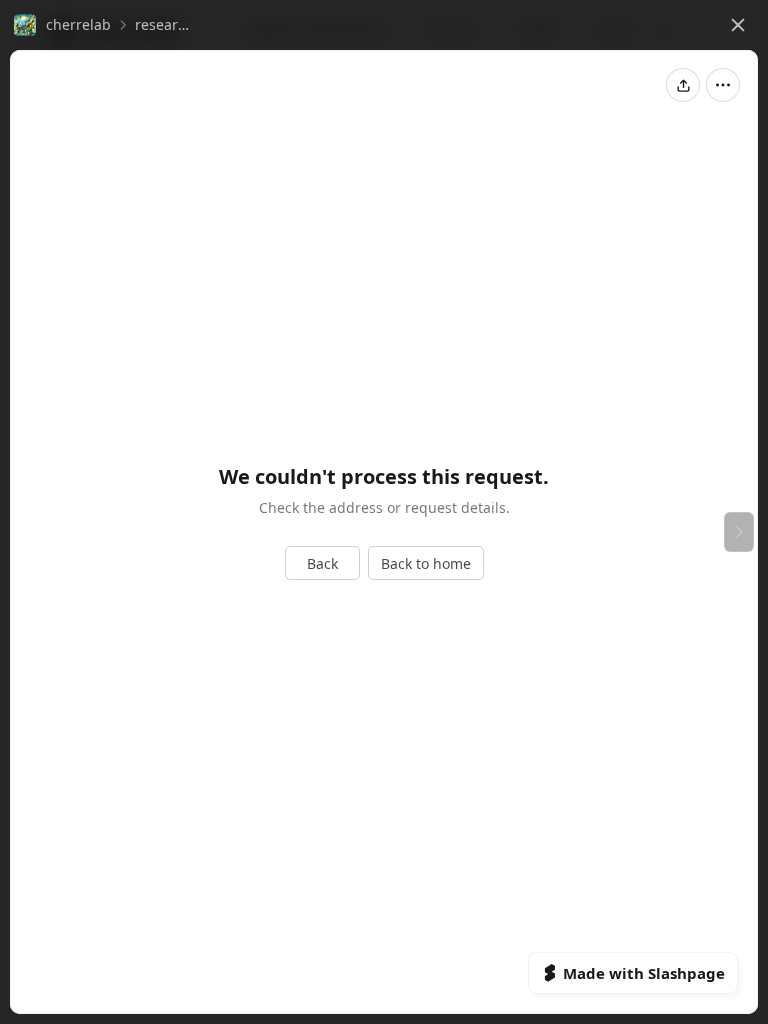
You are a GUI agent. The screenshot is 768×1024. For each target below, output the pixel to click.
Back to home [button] (426, 563)
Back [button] (322, 563)
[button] (62, 25)
